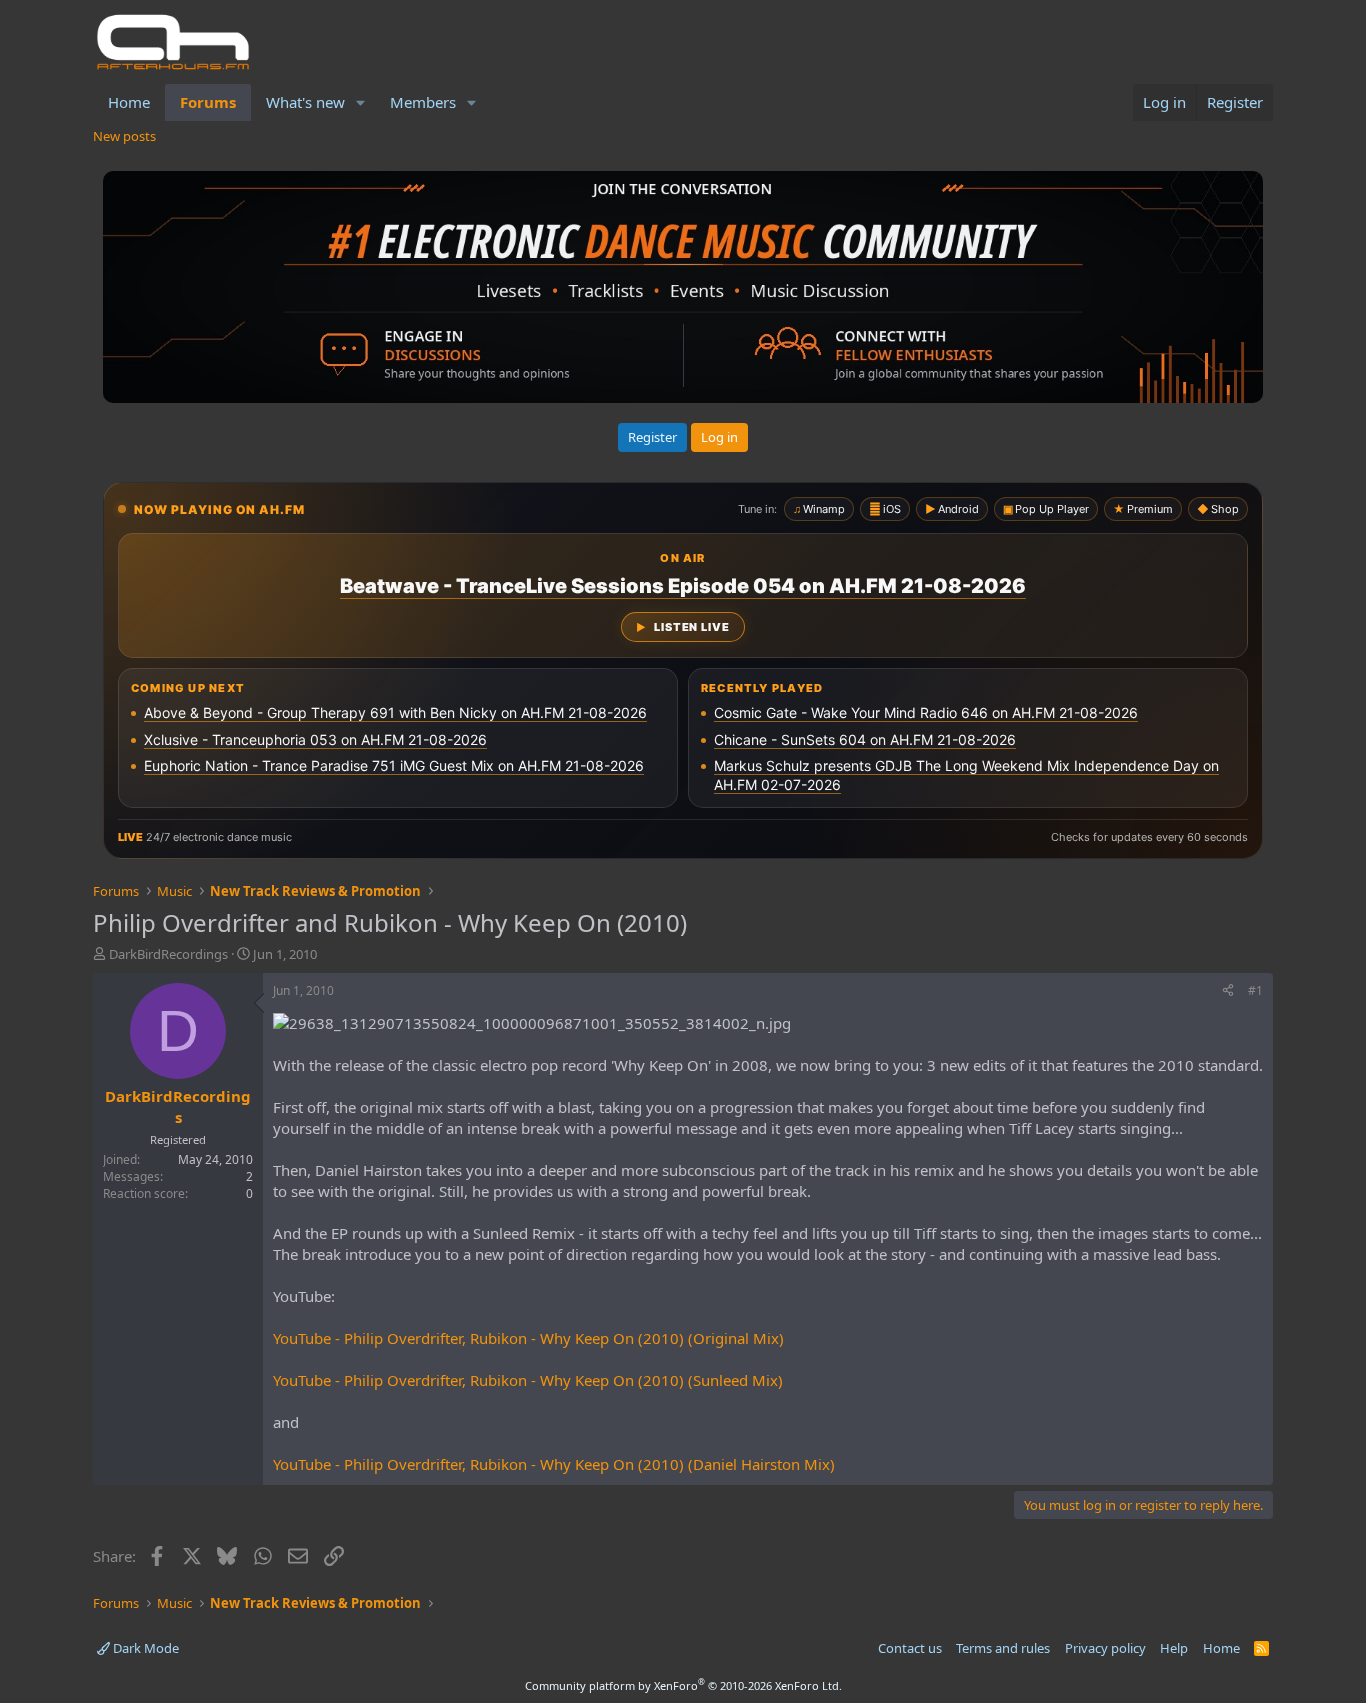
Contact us (910, 1648)
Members (423, 102)
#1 (1255, 990)
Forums (208, 102)
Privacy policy (1105, 1648)
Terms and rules (1003, 1648)
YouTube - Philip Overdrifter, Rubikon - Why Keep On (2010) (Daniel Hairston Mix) (554, 1464)
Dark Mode (144, 1648)
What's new (305, 102)
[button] (361, 102)
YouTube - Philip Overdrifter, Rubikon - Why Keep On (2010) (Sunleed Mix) (528, 1380)
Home (129, 102)
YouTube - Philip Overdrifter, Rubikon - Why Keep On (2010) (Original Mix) (528, 1338)
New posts (124, 136)
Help (1174, 1648)
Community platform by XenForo (683, 1685)
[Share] (1228, 991)
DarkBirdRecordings (168, 954)
